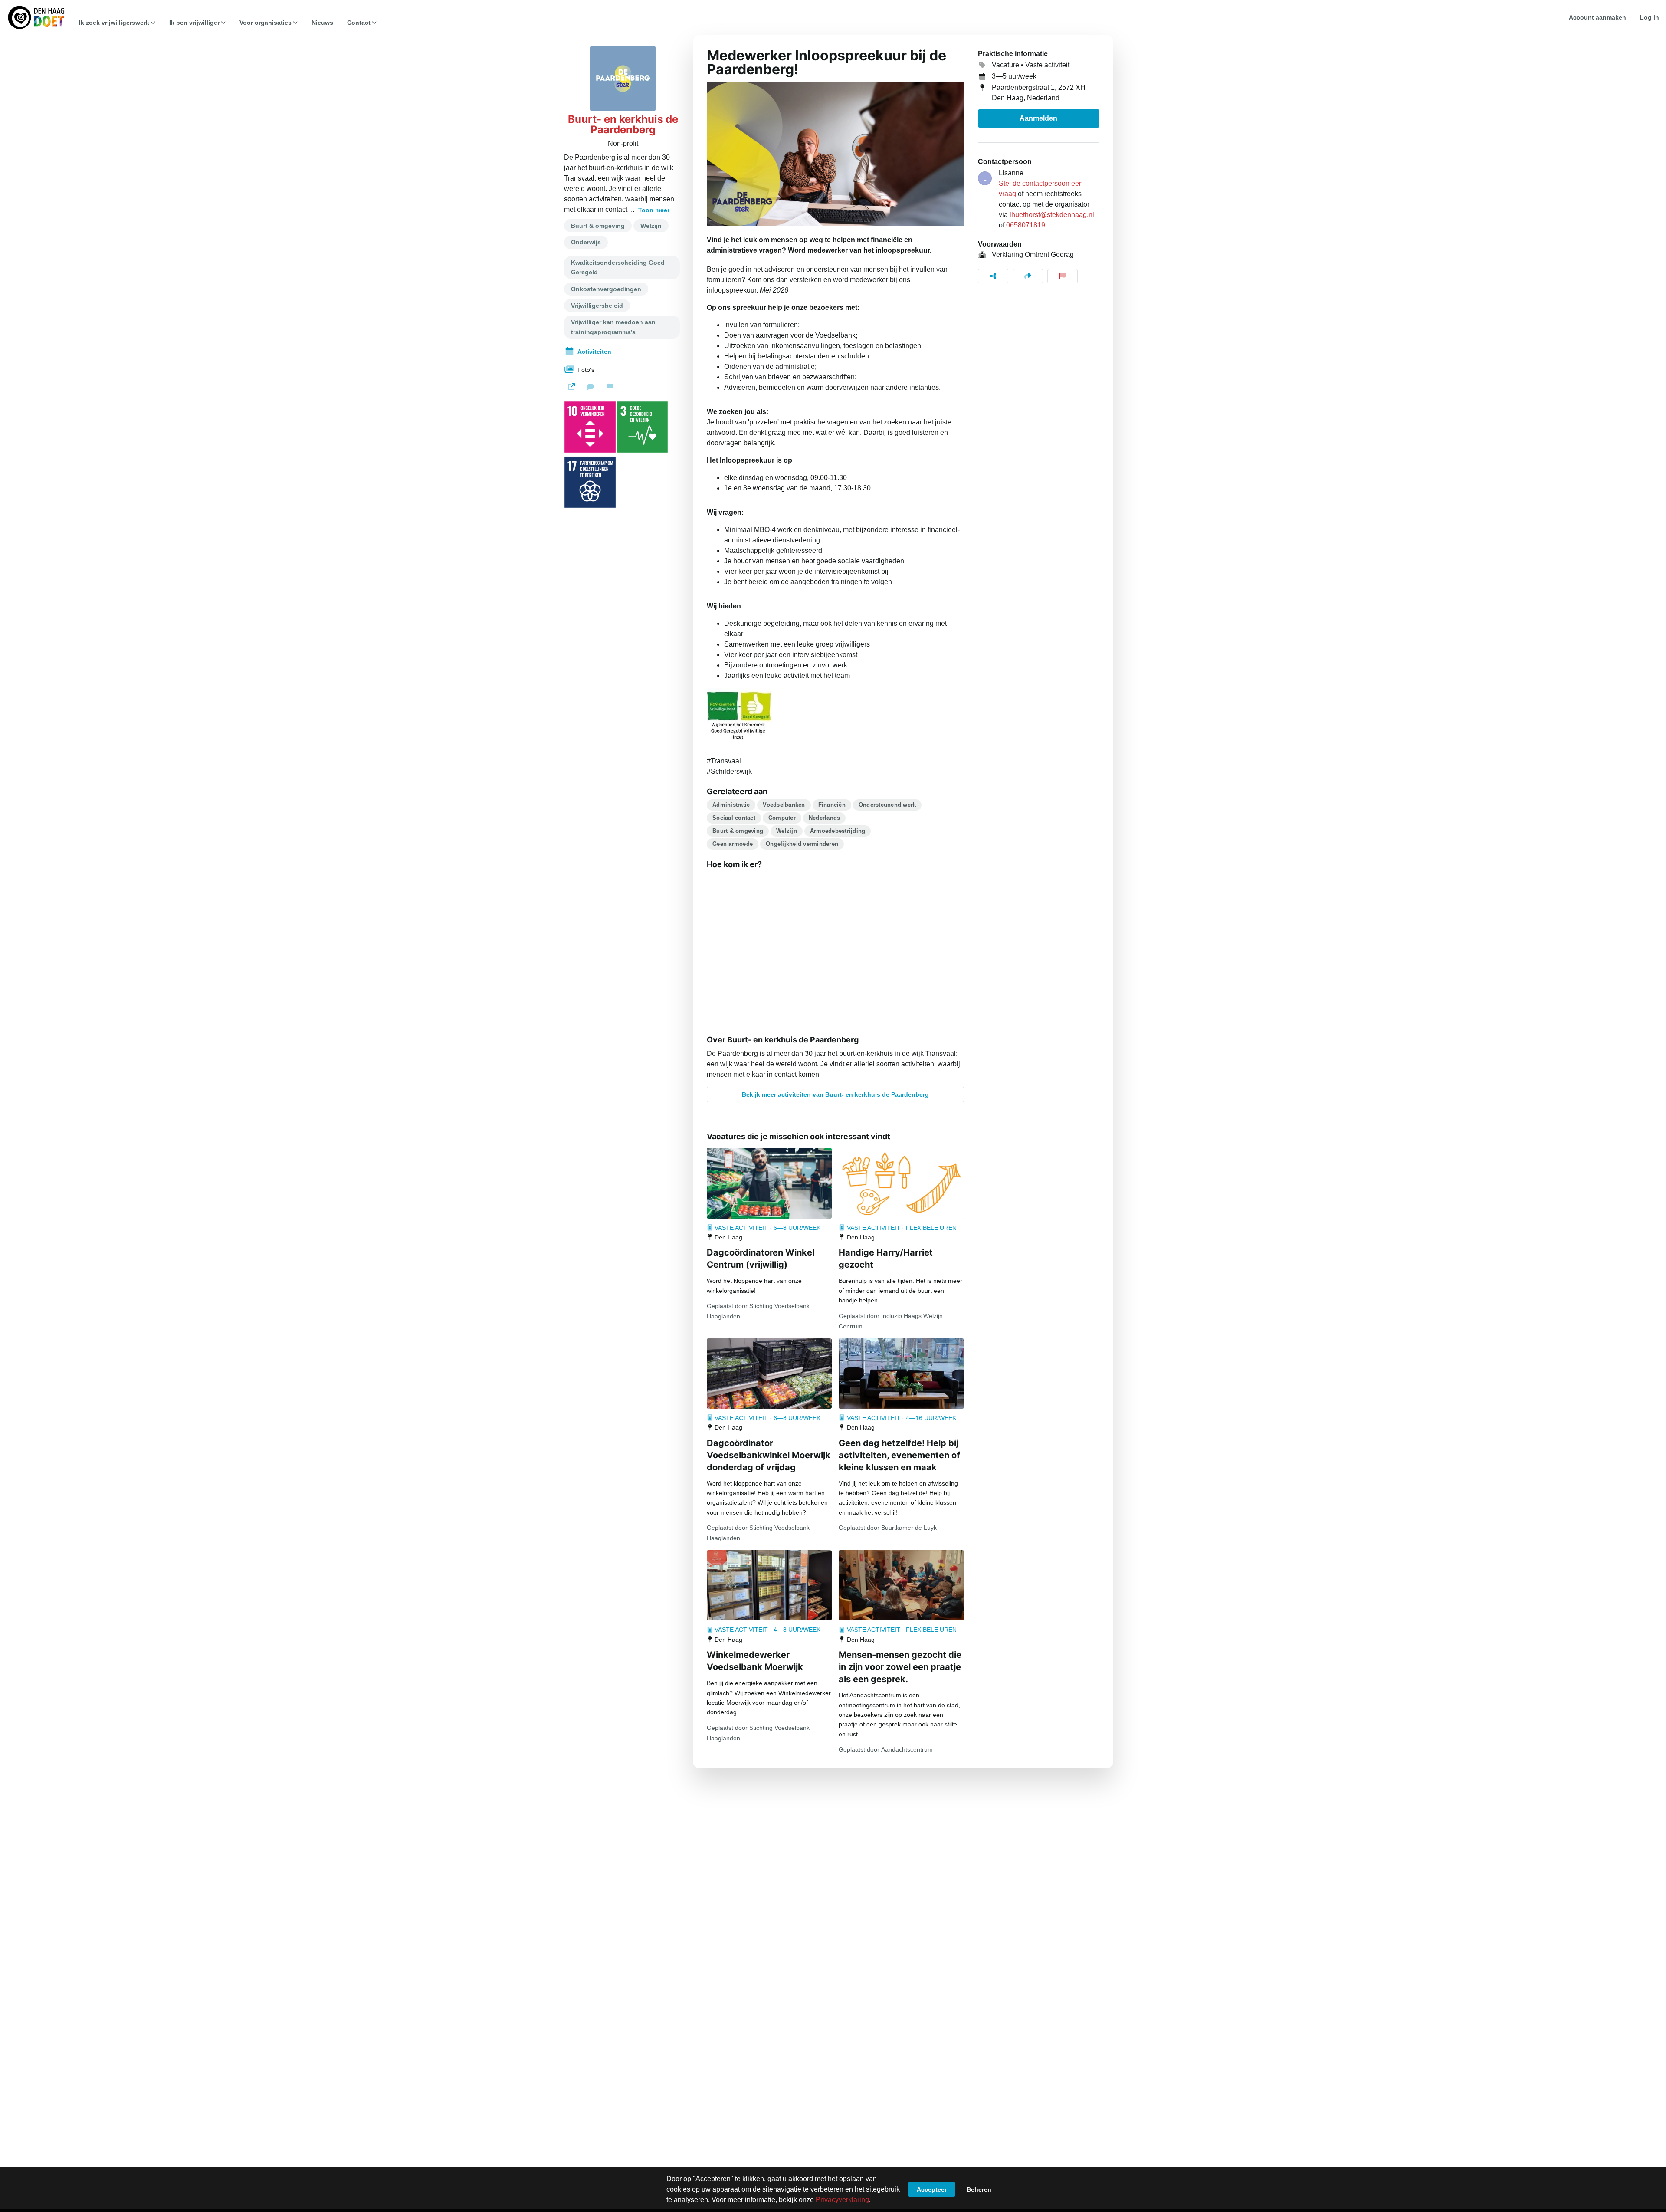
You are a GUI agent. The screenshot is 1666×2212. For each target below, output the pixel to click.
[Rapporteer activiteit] (1063, 276)
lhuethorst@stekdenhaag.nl (1052, 215)
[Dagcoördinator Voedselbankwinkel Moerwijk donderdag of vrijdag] (769, 1374)
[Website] (571, 387)
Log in (1650, 17)
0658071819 (1026, 225)
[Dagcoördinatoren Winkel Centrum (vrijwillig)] (769, 1183)
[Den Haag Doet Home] (36, 17)
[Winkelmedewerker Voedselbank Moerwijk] (769, 1585)
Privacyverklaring (842, 2200)
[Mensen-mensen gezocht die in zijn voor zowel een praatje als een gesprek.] (901, 1585)
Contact (359, 23)
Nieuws (322, 23)
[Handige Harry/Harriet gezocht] (901, 1183)
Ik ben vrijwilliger (194, 23)
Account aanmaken (1597, 17)
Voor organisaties (266, 23)
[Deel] (993, 276)
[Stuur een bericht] (590, 387)
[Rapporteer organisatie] (610, 387)
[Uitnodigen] (1028, 276)
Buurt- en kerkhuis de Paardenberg (623, 125)
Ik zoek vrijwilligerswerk (114, 23)
